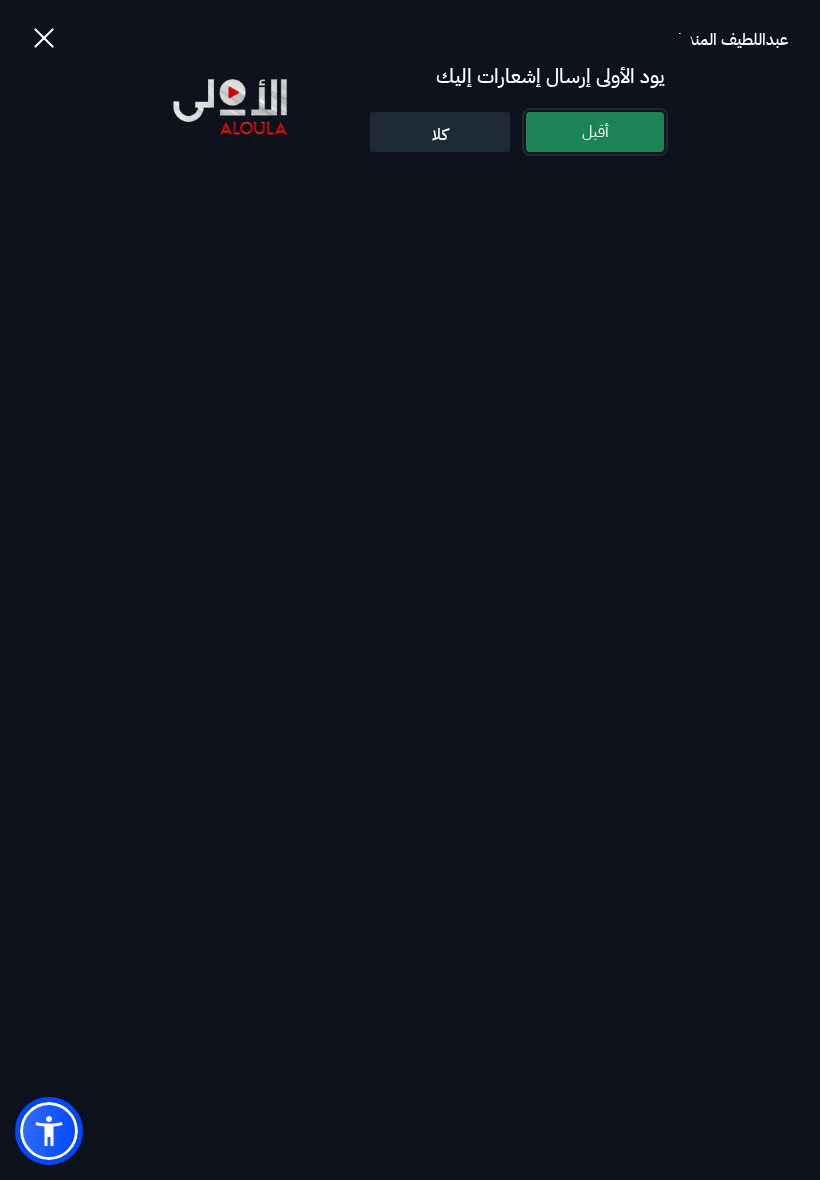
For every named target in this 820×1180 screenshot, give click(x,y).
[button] (49, 1131)
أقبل (595, 132)
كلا (440, 135)
